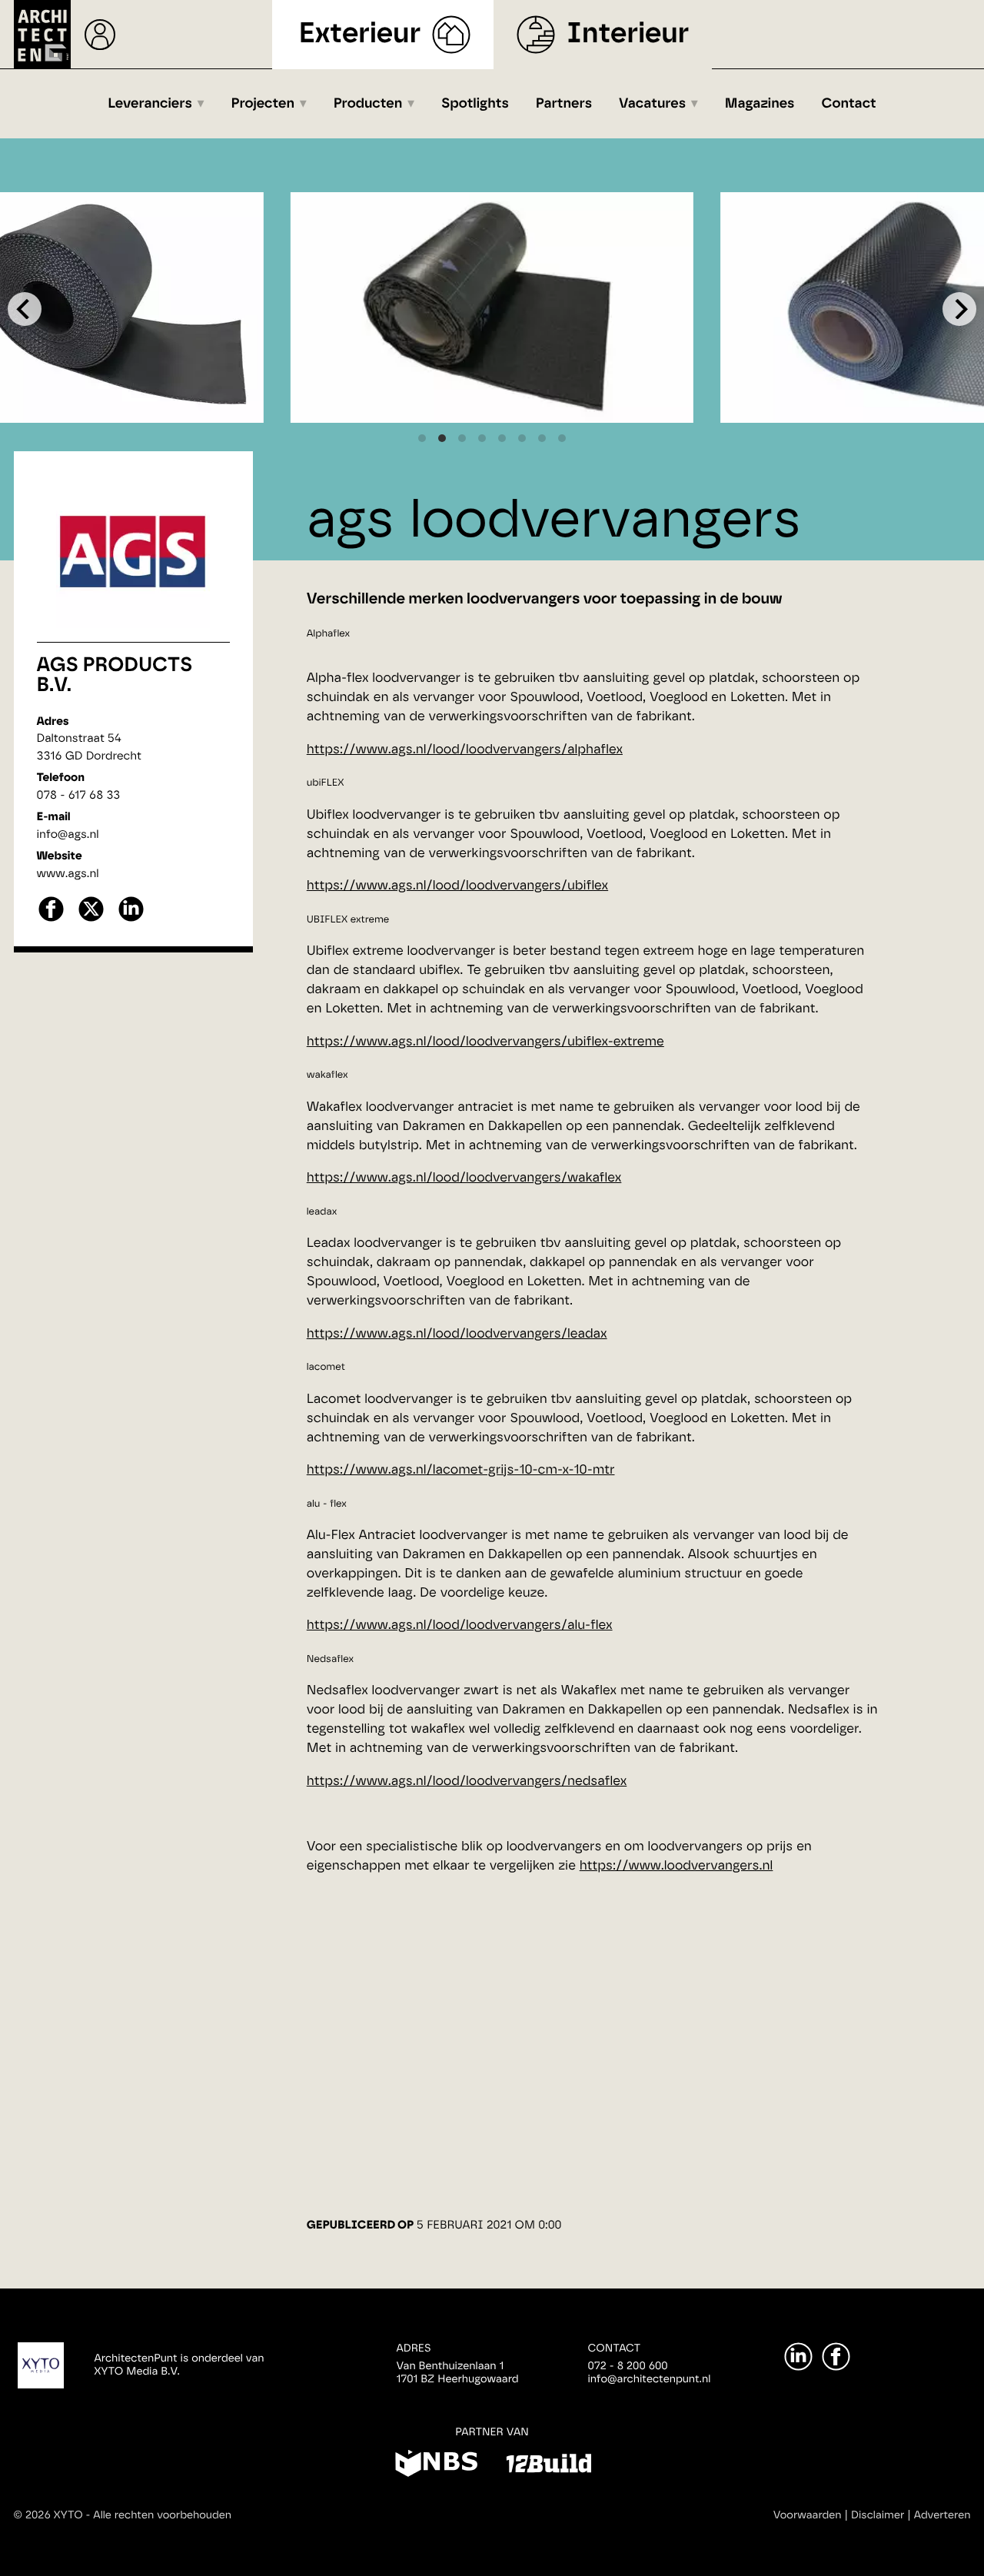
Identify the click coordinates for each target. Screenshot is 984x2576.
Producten (368, 104)
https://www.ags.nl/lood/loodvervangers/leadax (457, 1334)
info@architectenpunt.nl (650, 2379)
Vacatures (652, 104)
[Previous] (25, 309)
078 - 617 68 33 (79, 795)
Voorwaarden (808, 2515)
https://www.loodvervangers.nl (676, 1866)
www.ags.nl (68, 874)
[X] (91, 920)
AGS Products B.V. (115, 676)
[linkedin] (131, 920)
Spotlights (475, 104)
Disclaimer (878, 2515)
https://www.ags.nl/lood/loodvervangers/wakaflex (464, 1178)
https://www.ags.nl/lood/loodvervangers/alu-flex (460, 1625)
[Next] (959, 309)
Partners (564, 104)
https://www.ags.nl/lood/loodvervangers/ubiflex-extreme (485, 1042)
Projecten (263, 104)
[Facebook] (836, 2357)
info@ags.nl (68, 834)
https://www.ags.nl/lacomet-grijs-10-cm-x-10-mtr (461, 1470)
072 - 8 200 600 (628, 2366)
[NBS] (436, 2466)
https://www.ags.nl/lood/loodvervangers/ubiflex (457, 886)
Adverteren (942, 2515)
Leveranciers (150, 104)
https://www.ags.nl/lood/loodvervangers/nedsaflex (467, 1782)
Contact (849, 104)
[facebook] (51, 920)
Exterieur (360, 34)
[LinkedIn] (798, 2357)
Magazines (760, 104)
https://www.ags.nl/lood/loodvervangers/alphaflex (465, 750)
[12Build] (549, 2466)
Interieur (628, 34)
